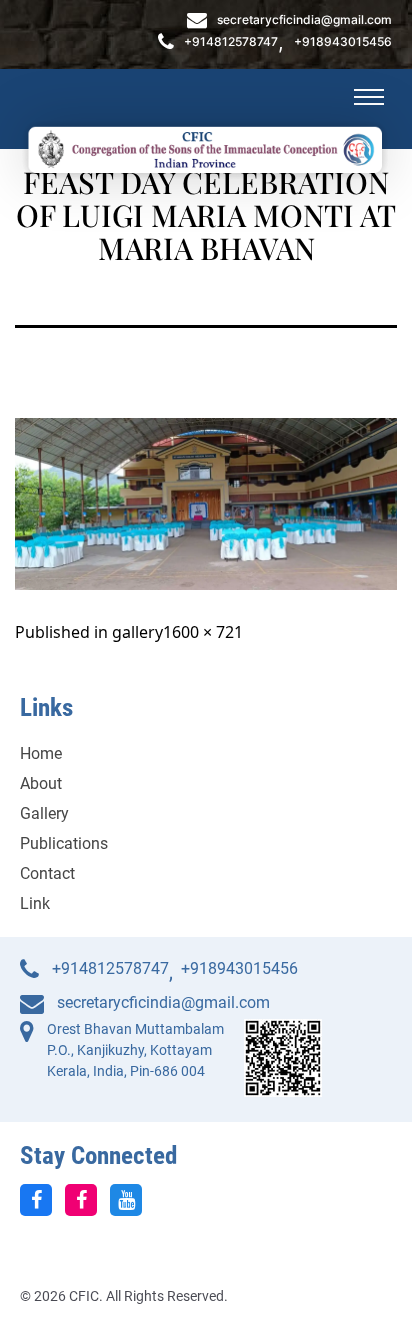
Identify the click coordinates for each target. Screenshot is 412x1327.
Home (41, 753)
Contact (47, 873)
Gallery (44, 813)
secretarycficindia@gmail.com (304, 20)
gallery (137, 632)
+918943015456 (343, 42)
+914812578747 (231, 42)
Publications (64, 843)
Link (35, 903)
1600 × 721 (203, 632)
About (41, 783)
